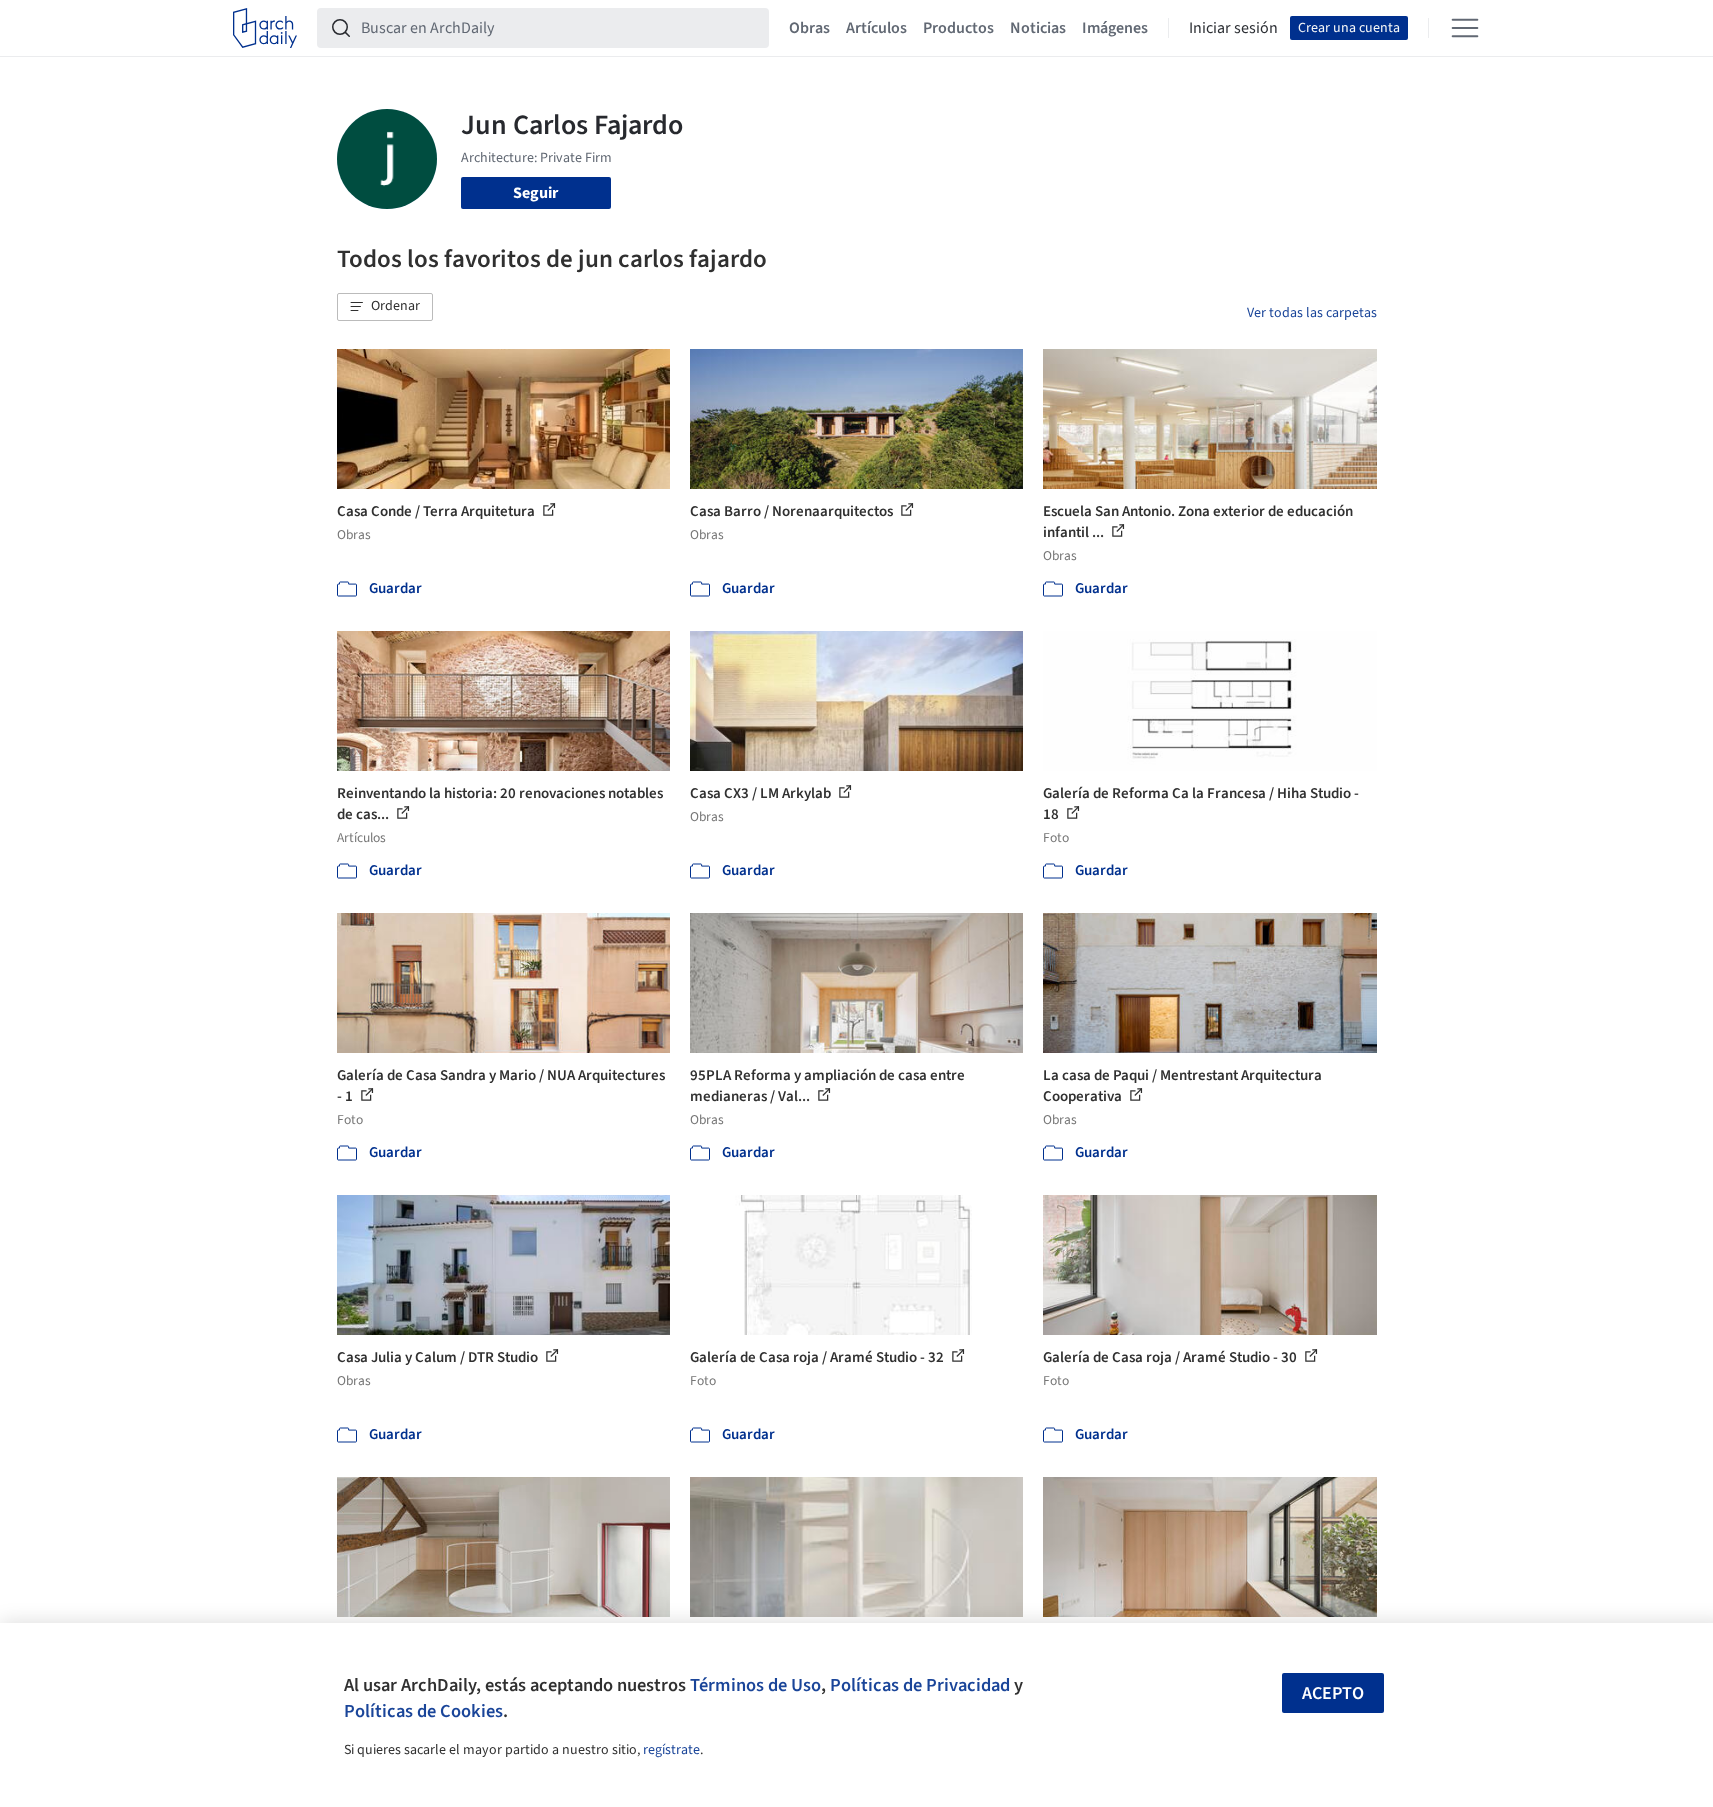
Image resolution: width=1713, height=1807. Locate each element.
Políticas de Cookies (423, 1711)
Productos (958, 28)
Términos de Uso (755, 1685)
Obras (809, 28)
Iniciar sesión (1233, 28)
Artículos (876, 28)
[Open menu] (1465, 28)
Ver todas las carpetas (1312, 313)
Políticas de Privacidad (920, 1685)
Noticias (1038, 28)
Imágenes (1115, 28)
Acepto (1333, 1693)
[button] (385, 307)
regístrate (671, 1750)
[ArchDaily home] (265, 28)
